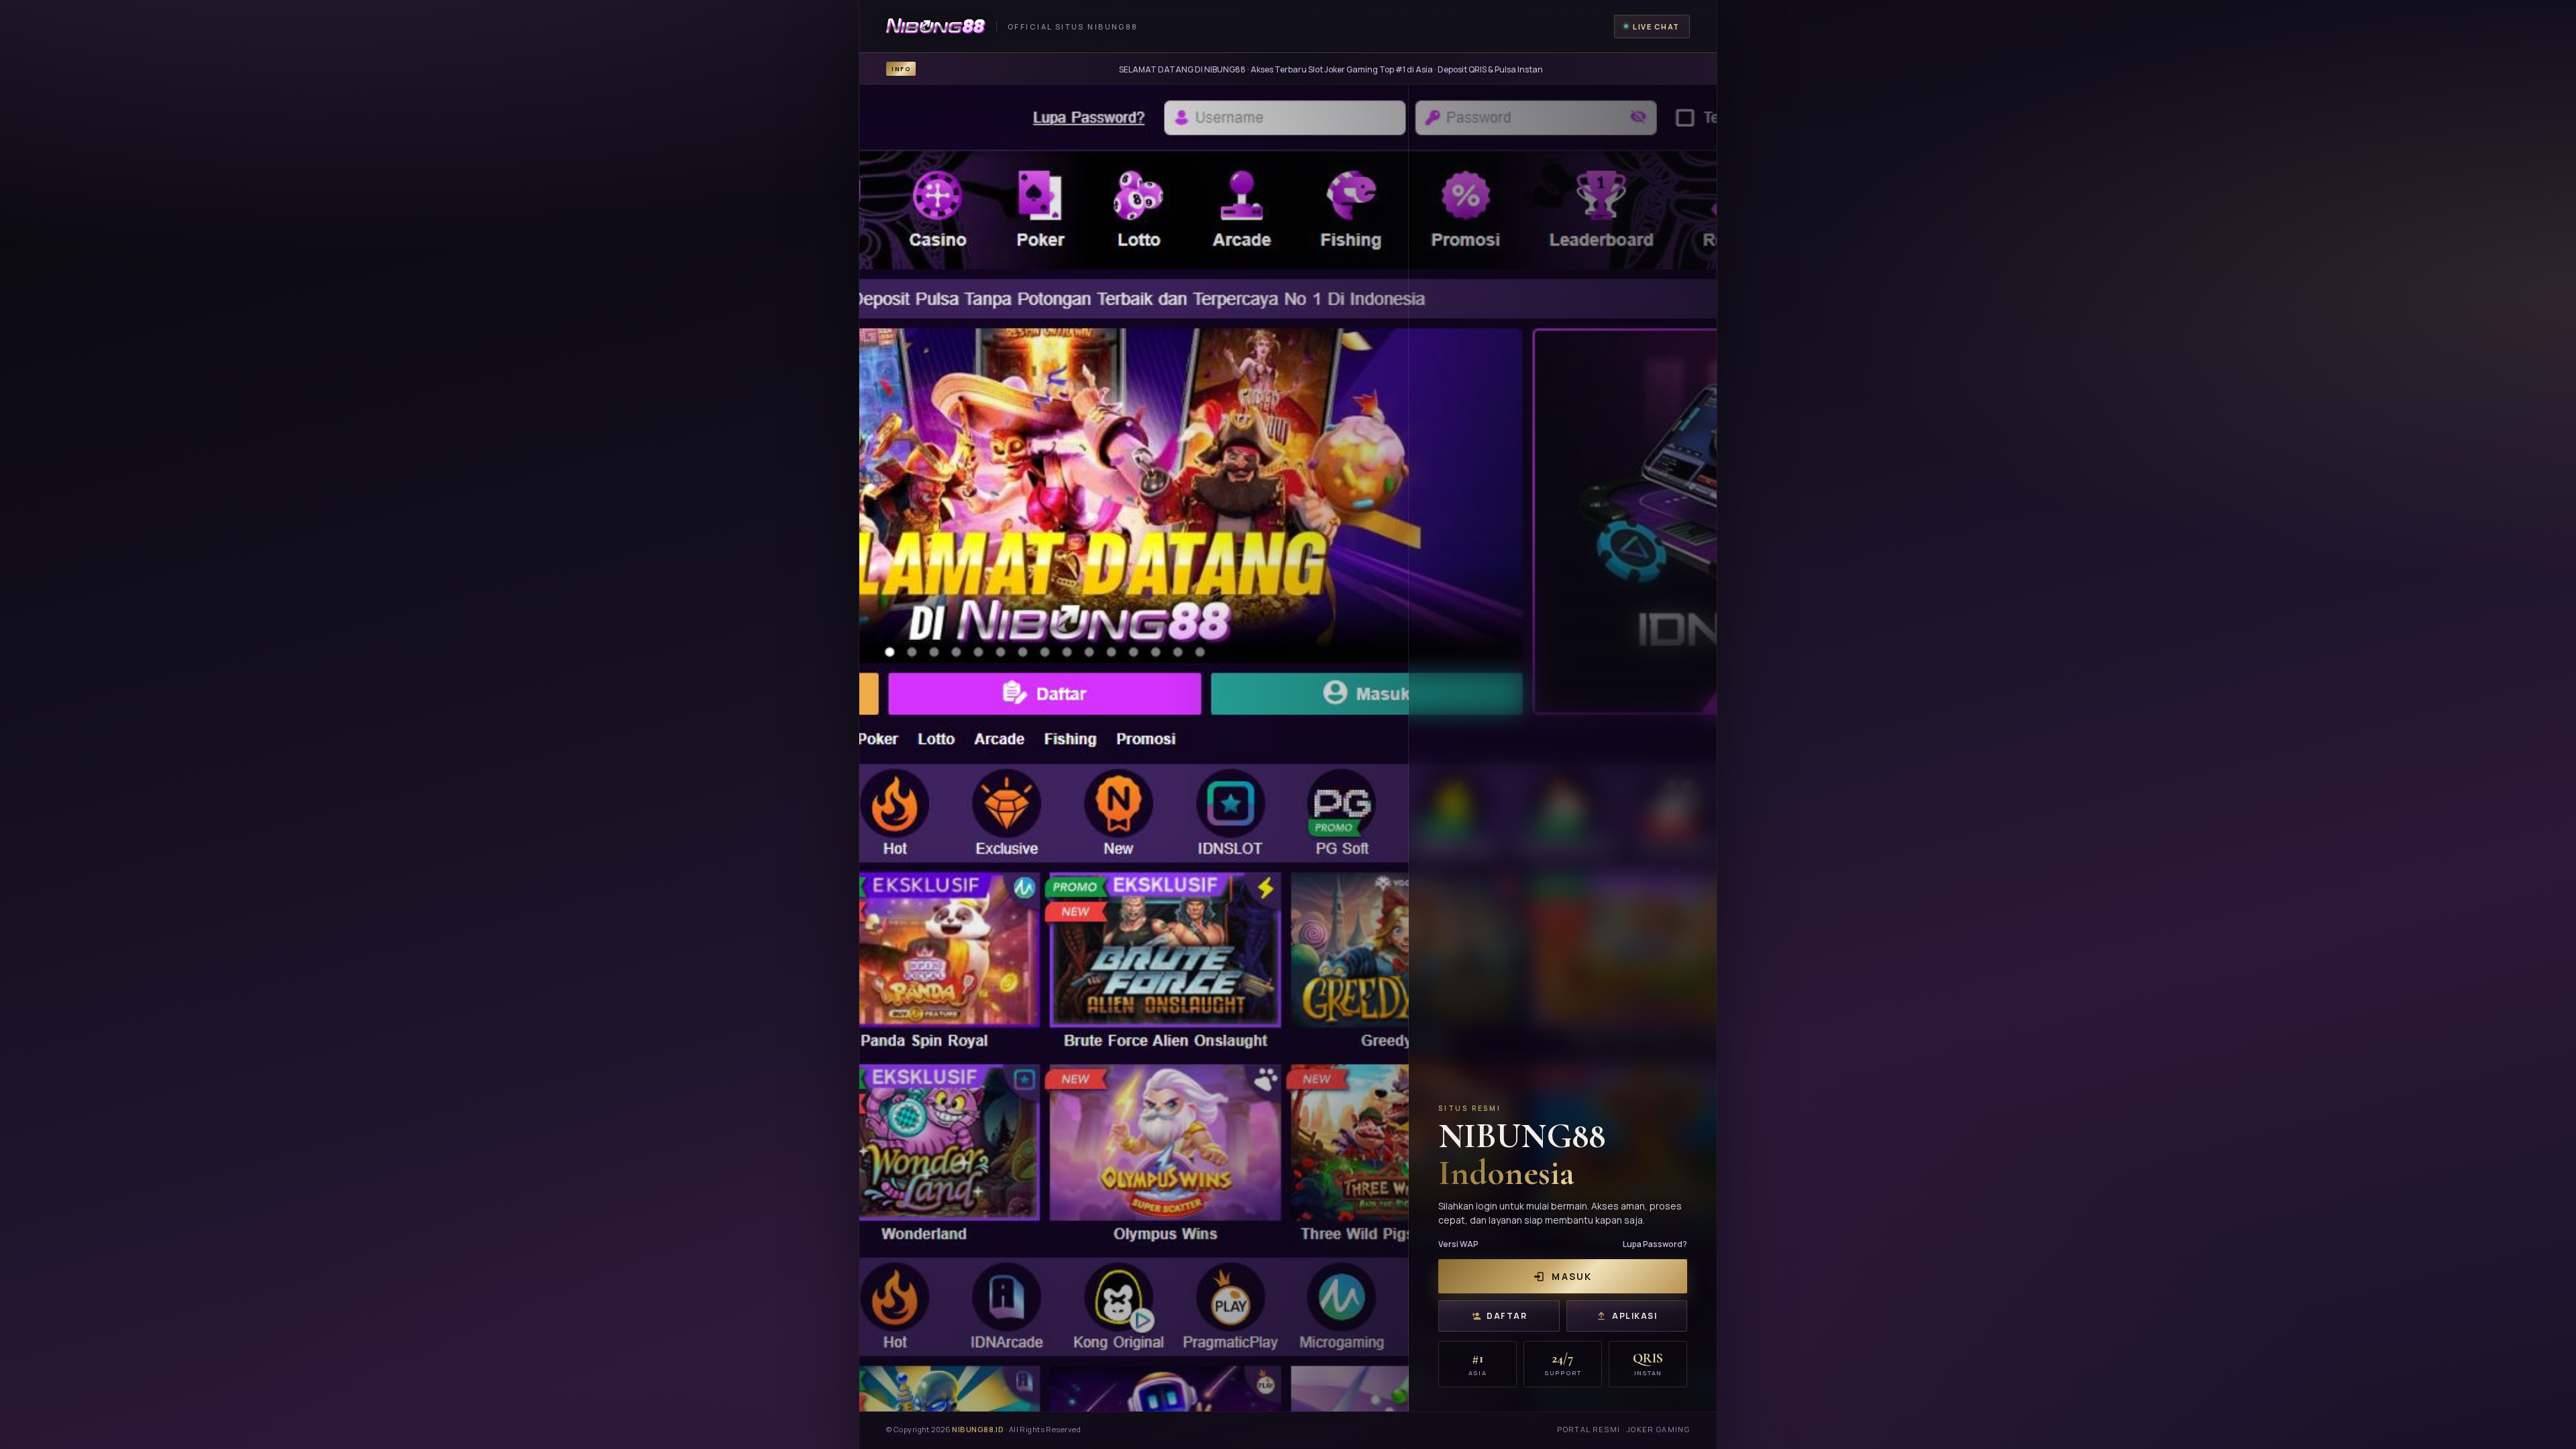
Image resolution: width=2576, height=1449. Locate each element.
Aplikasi (1634, 1316)
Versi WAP (1458, 1244)
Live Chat (1656, 26)
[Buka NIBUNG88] (1288, 748)
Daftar (1507, 1316)
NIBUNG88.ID (978, 1429)
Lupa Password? (1655, 1244)
